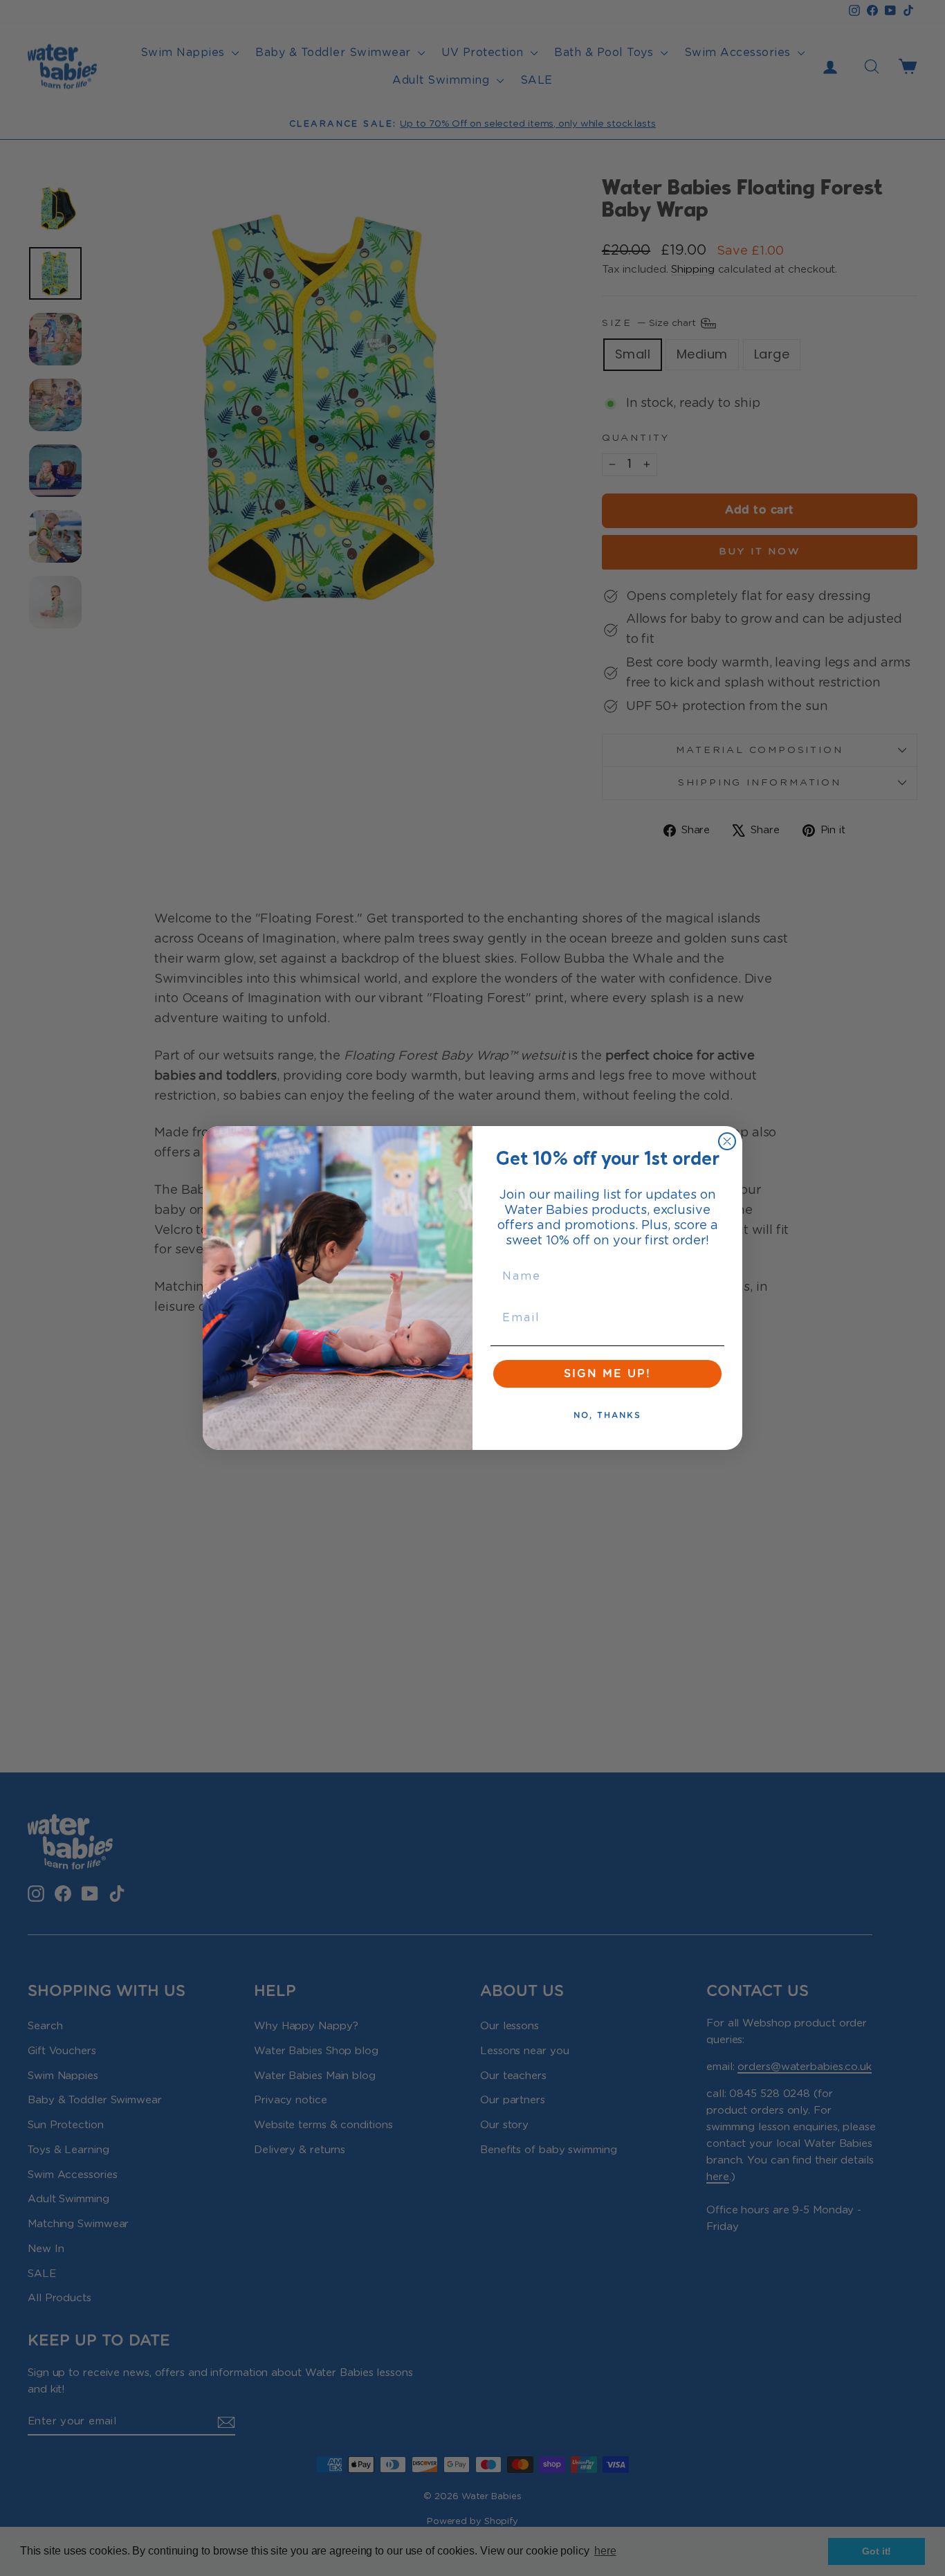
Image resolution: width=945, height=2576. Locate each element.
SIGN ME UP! (607, 1374)
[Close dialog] (727, 1141)
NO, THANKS (607, 1415)
